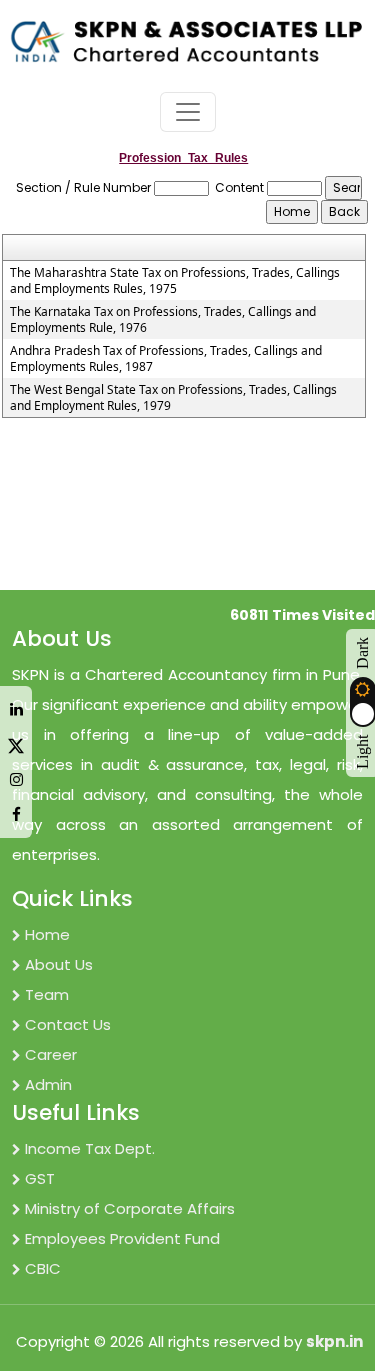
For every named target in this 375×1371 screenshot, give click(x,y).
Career (51, 1054)
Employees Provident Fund (122, 1238)
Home (47, 934)
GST (40, 1178)
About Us (59, 964)
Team (47, 994)
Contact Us (68, 1024)
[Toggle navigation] (188, 112)
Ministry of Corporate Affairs (130, 1208)
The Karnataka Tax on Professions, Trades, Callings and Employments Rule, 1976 (163, 320)
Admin (48, 1084)
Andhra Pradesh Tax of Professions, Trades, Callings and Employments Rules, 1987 (166, 359)
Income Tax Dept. (90, 1148)
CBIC (43, 1268)
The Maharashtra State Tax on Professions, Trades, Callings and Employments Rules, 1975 (175, 281)
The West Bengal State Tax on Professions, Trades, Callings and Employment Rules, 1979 (173, 398)
